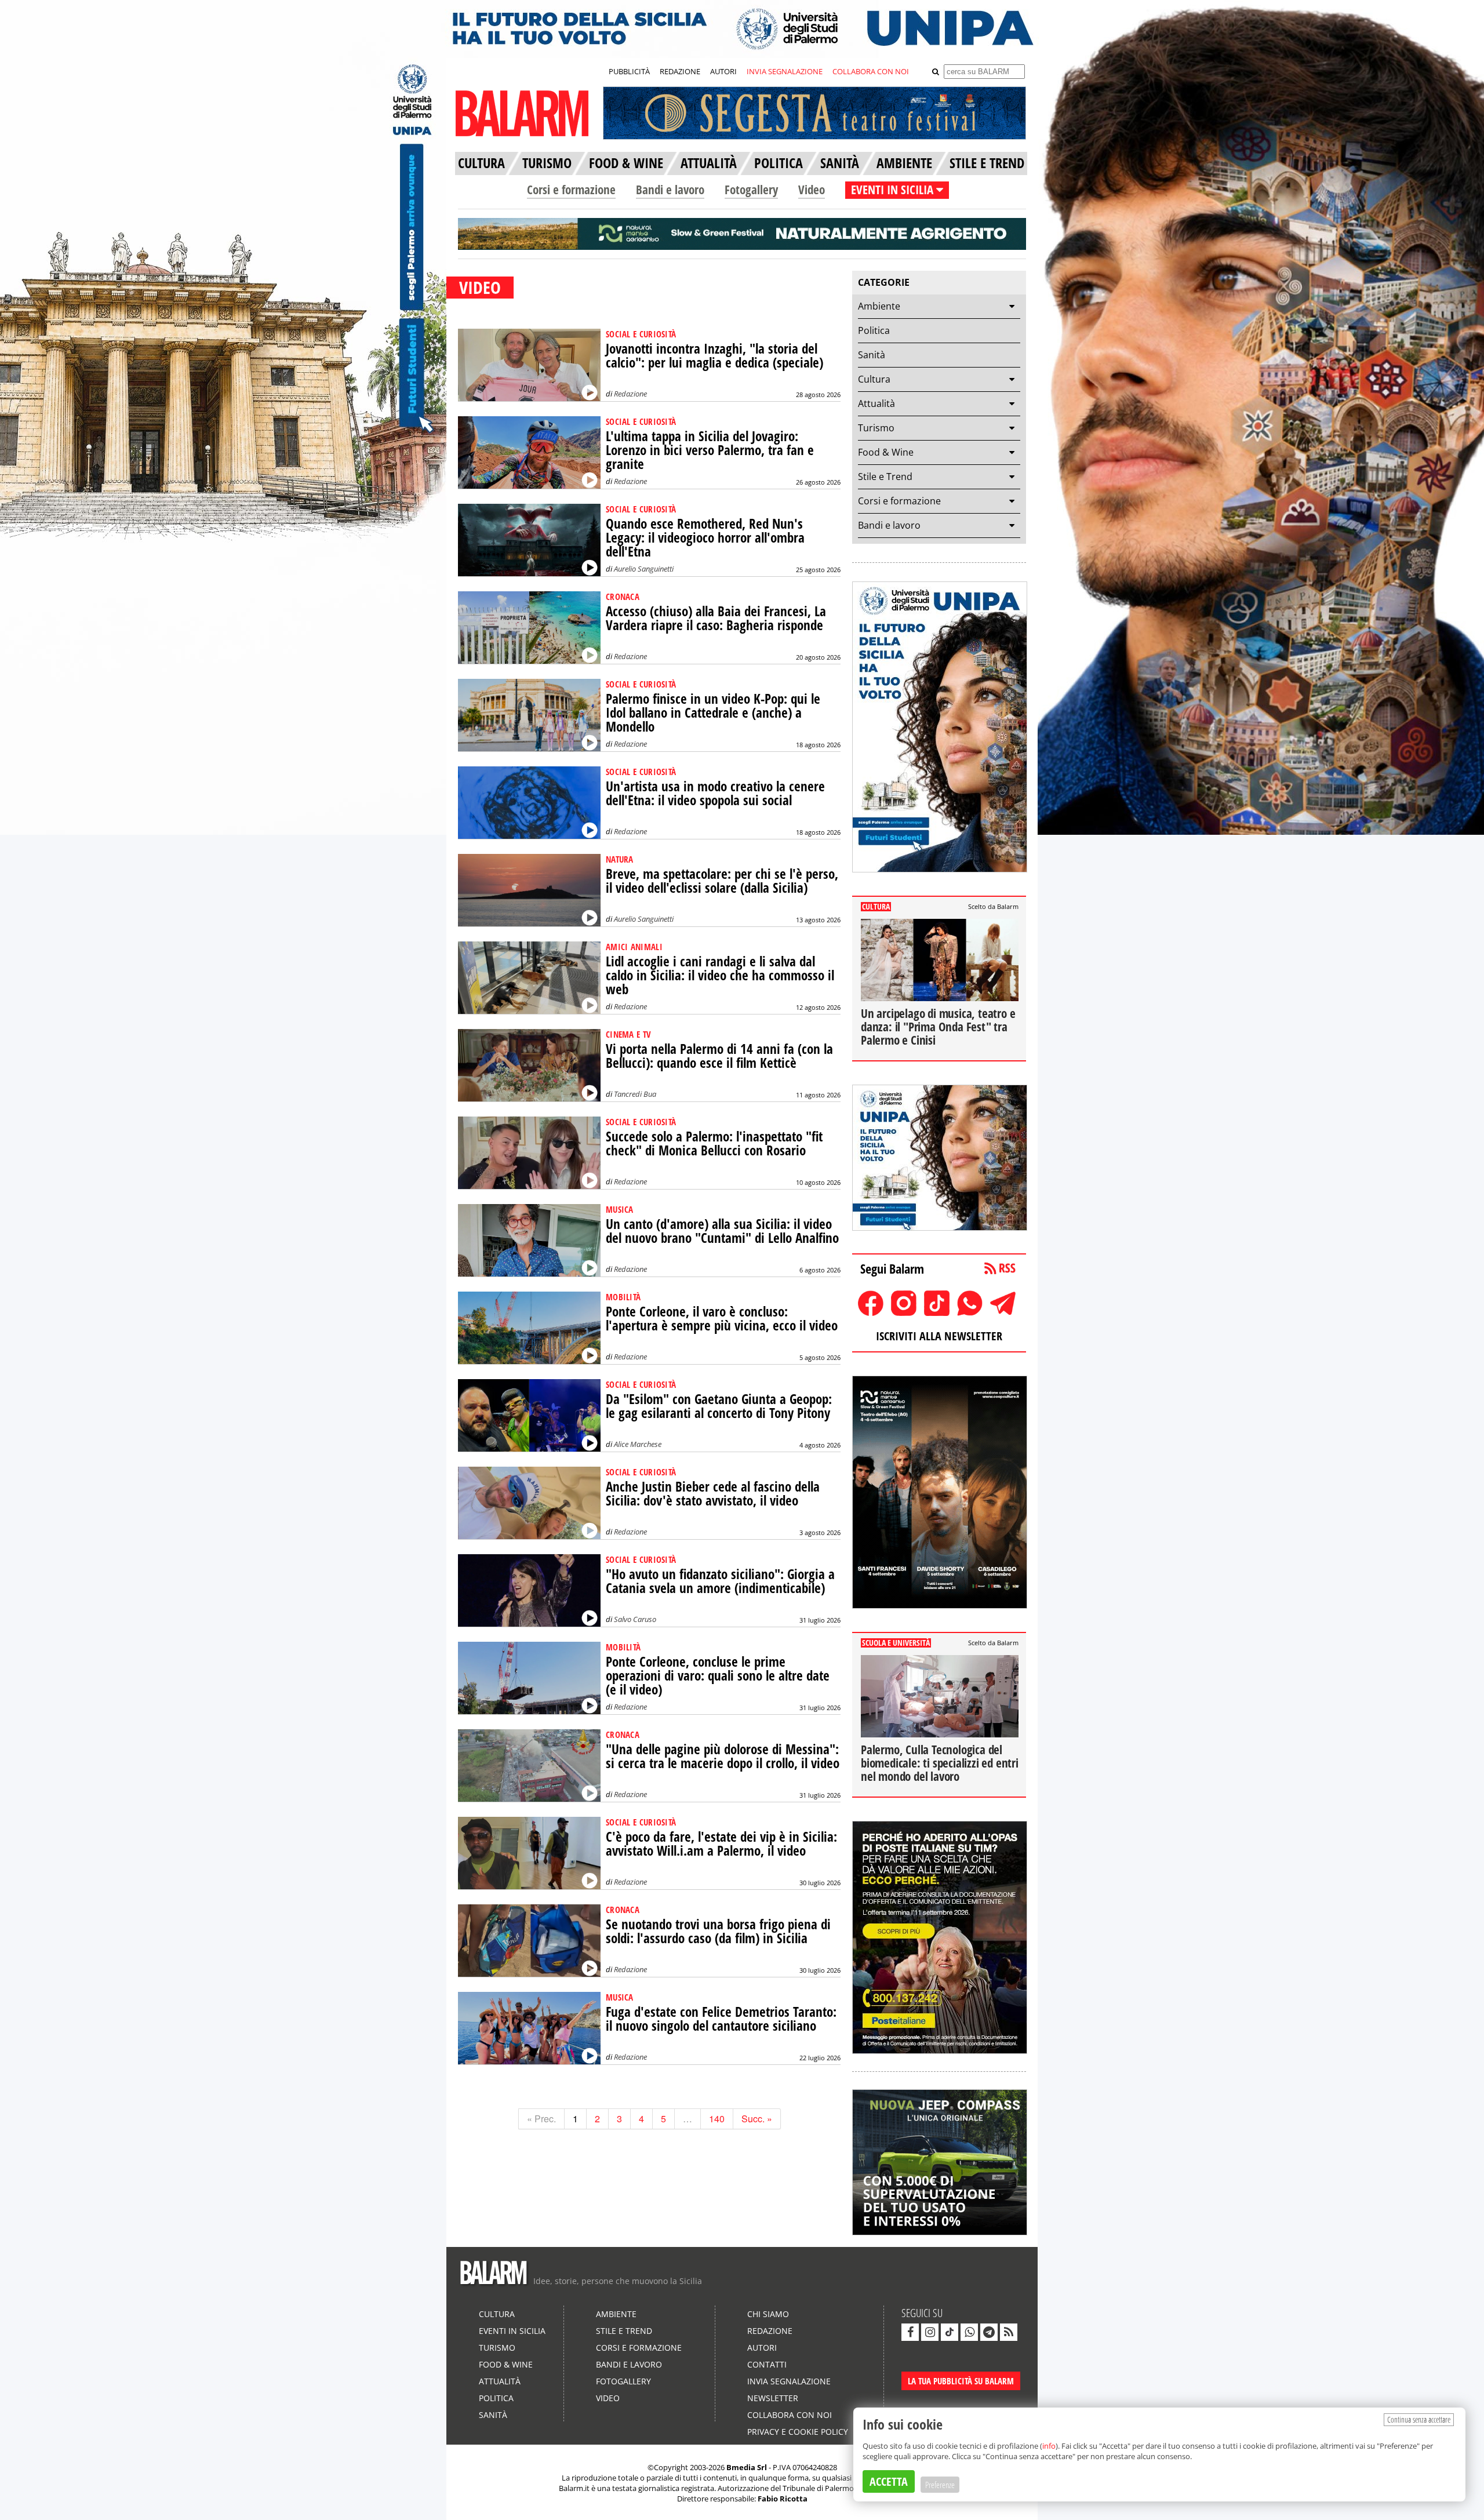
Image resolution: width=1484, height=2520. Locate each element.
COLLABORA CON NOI (871, 71)
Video (812, 190)
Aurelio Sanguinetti (644, 569)
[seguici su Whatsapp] (969, 2332)
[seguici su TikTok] (950, 2332)
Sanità (872, 355)
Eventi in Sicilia (512, 2331)
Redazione (630, 394)
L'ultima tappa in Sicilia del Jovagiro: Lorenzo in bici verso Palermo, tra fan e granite (710, 450)
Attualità (876, 403)
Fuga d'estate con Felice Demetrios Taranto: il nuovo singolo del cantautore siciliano (721, 2019)
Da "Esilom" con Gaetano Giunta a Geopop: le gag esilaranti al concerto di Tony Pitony (719, 1406)
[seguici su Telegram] (989, 2332)
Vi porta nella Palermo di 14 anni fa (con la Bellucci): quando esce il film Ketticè (719, 1056)
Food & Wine (886, 452)
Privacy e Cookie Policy (798, 2432)
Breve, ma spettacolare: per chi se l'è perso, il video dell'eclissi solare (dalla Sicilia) (722, 881)
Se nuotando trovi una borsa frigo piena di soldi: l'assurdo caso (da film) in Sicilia (718, 1931)
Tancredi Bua (635, 1094)
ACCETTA (889, 2481)
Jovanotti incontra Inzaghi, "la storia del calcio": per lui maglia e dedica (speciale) (714, 356)
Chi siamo (768, 2314)
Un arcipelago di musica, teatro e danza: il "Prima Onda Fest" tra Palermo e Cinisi (938, 1027)
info (1049, 2446)
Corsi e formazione (571, 190)
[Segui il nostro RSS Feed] (1009, 2332)
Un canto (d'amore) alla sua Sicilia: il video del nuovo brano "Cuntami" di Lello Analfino (722, 1231)
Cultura (874, 379)
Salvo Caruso (635, 1619)
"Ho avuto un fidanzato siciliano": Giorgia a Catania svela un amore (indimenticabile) (720, 1581)
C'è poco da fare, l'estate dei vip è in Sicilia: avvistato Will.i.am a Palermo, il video (721, 1844)
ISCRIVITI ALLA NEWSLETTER (939, 1336)
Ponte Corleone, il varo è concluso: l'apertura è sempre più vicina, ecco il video (722, 1319)
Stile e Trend (885, 477)
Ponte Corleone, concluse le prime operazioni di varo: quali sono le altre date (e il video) (718, 1676)
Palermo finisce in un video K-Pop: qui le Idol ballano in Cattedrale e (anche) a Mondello (713, 713)
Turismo (876, 428)
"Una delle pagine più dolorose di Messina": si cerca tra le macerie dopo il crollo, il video (723, 1756)
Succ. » (757, 2119)
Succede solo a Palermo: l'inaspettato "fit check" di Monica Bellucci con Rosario (714, 1143)
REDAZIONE (680, 71)
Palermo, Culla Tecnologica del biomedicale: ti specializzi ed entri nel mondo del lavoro (940, 1763)
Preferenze (940, 2485)
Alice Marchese (638, 1444)
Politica (874, 330)
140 (717, 2119)
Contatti (767, 2364)
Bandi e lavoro (670, 190)
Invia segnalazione (789, 2381)
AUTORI (723, 71)
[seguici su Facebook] (910, 2332)
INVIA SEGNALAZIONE (785, 71)
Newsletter (773, 2398)
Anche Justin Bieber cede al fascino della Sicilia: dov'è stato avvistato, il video (713, 1494)
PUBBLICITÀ (629, 71)
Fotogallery (751, 190)
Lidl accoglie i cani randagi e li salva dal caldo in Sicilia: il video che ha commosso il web (720, 975)
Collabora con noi (790, 2415)
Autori (762, 2348)
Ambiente (879, 306)
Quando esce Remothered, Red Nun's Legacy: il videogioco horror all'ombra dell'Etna (705, 538)
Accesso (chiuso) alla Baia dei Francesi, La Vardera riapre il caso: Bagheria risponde (716, 618)
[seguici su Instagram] (930, 2332)
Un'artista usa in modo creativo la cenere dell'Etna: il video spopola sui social (715, 793)
